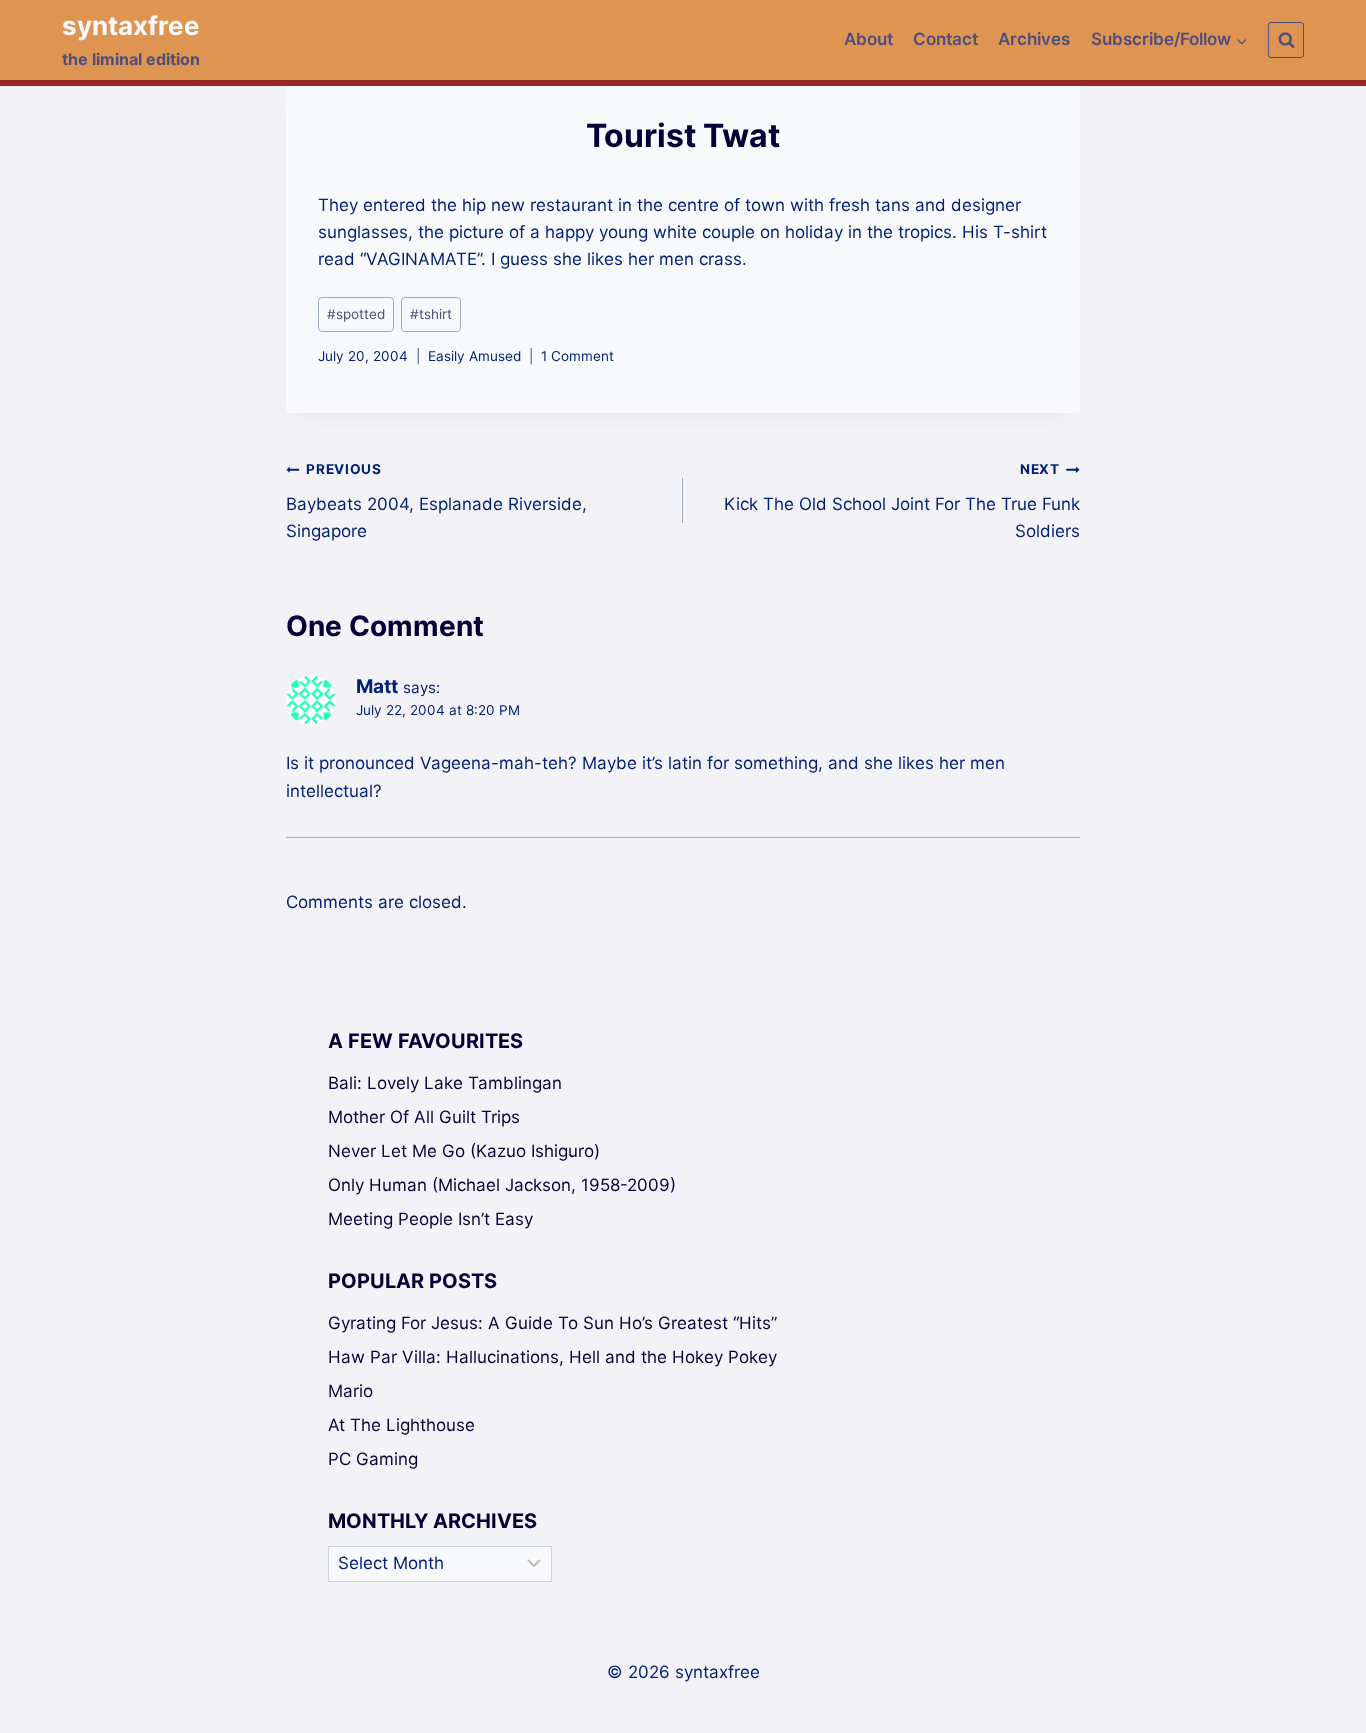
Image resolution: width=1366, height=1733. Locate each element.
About (868, 39)
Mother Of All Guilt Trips (424, 1117)
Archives (1034, 39)
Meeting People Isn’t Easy (430, 1219)
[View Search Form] (1286, 40)
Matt (377, 686)
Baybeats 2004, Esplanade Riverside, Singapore (436, 501)
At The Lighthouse (401, 1425)
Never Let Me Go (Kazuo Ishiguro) (464, 1151)
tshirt (431, 314)
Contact (945, 39)
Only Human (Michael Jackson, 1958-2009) (502, 1185)
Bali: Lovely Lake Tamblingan (445, 1083)
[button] (1241, 40)
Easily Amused (474, 356)
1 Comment (577, 356)
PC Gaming (373, 1459)
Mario (350, 1391)
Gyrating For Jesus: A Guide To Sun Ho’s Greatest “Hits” (552, 1323)
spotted (356, 314)
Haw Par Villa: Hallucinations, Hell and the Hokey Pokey (552, 1357)
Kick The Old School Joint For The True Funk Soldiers (902, 501)
